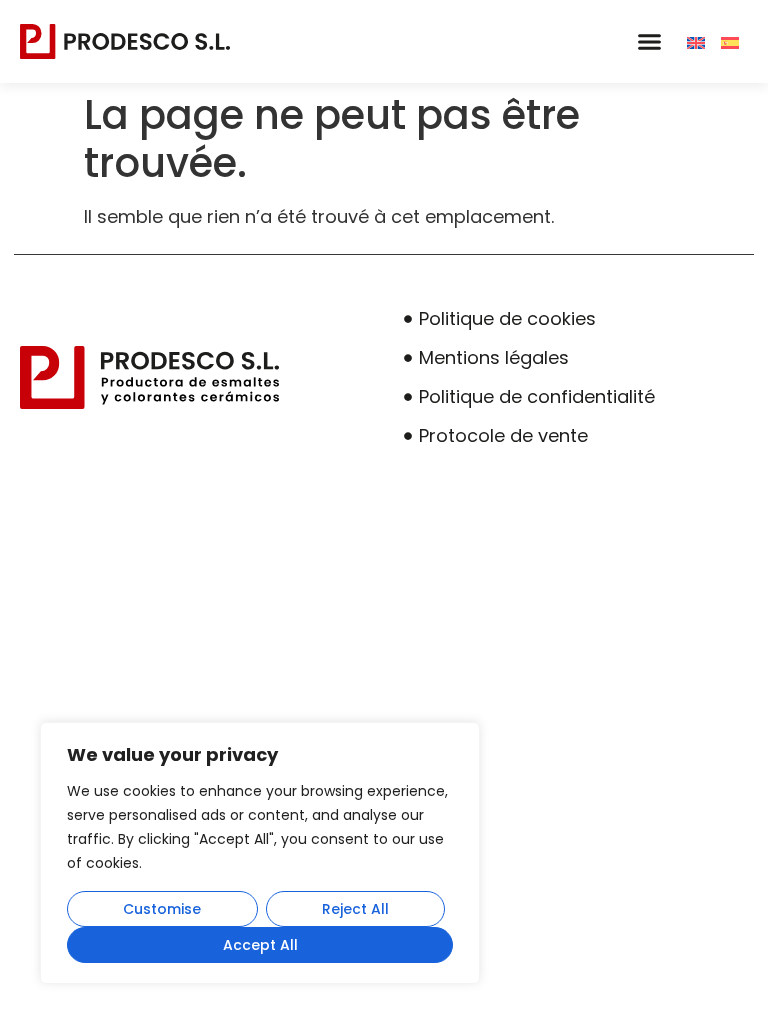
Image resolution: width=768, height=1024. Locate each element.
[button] (649, 42)
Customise (162, 909)
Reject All (355, 909)
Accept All (260, 945)
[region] (260, 853)
